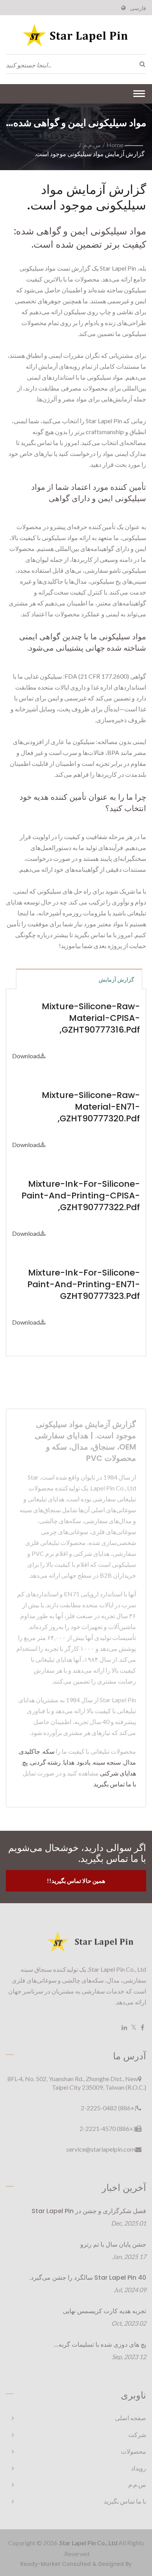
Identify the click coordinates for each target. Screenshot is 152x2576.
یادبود (84, 1762)
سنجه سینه (107, 1762)
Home (115, 145)
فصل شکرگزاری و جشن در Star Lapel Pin (89, 2211)
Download (26, 1056)
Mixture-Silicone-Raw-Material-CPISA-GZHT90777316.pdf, (91, 1018)
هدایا (69, 1762)
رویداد (139, 2468)
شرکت (137, 2434)
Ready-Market (40, 2564)
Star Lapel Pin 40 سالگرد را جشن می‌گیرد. (88, 2278)
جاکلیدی (30, 1751)
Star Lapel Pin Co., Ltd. (88, 2543)
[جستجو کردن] (140, 64)
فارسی (138, 8)
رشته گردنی (45, 1762)
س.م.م (92, 145)
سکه (49, 1751)
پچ (25, 1762)
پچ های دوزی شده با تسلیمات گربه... (100, 2345)
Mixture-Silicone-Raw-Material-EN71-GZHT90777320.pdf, (91, 1107)
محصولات (133, 2451)
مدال (130, 1762)
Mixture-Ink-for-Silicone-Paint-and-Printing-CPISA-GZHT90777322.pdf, (81, 1196)
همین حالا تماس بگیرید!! (76, 1881)
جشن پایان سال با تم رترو (113, 2244)
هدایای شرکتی (118, 1773)
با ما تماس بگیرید (115, 1784)
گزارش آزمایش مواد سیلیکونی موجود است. (90, 154)
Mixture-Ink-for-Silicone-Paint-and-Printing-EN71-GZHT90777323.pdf (84, 1284)
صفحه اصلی (131, 2418)
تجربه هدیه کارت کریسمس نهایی (104, 2311)
